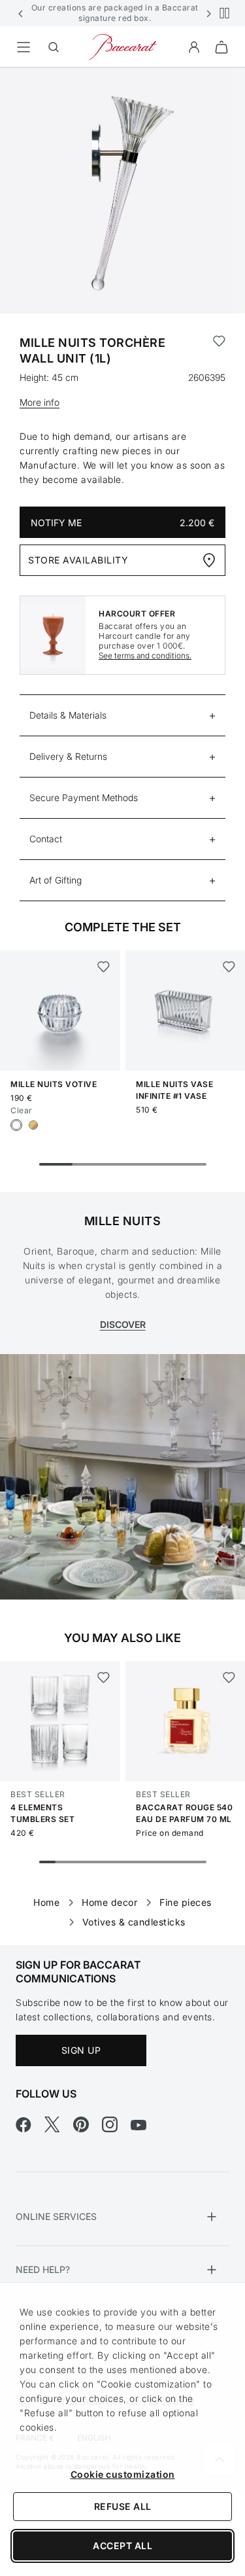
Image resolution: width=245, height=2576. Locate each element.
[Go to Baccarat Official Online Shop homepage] (123, 46)
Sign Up (81, 2050)
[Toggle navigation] (24, 47)
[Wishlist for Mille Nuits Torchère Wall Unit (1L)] (219, 351)
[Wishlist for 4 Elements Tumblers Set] (103, 1677)
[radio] (16, 1125)
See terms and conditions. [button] (145, 655)
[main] (122, 986)
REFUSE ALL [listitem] (123, 2506)
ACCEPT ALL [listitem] (122, 2546)
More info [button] (40, 402)
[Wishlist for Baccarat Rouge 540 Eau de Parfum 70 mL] (228, 1677)
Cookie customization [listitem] (123, 2474)
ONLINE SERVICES (56, 2216)
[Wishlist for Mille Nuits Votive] (103, 967)
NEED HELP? (43, 2269)
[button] (21, 13)
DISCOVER (123, 1324)
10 (198, 1862)
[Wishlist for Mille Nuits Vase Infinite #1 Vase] (228, 967)
